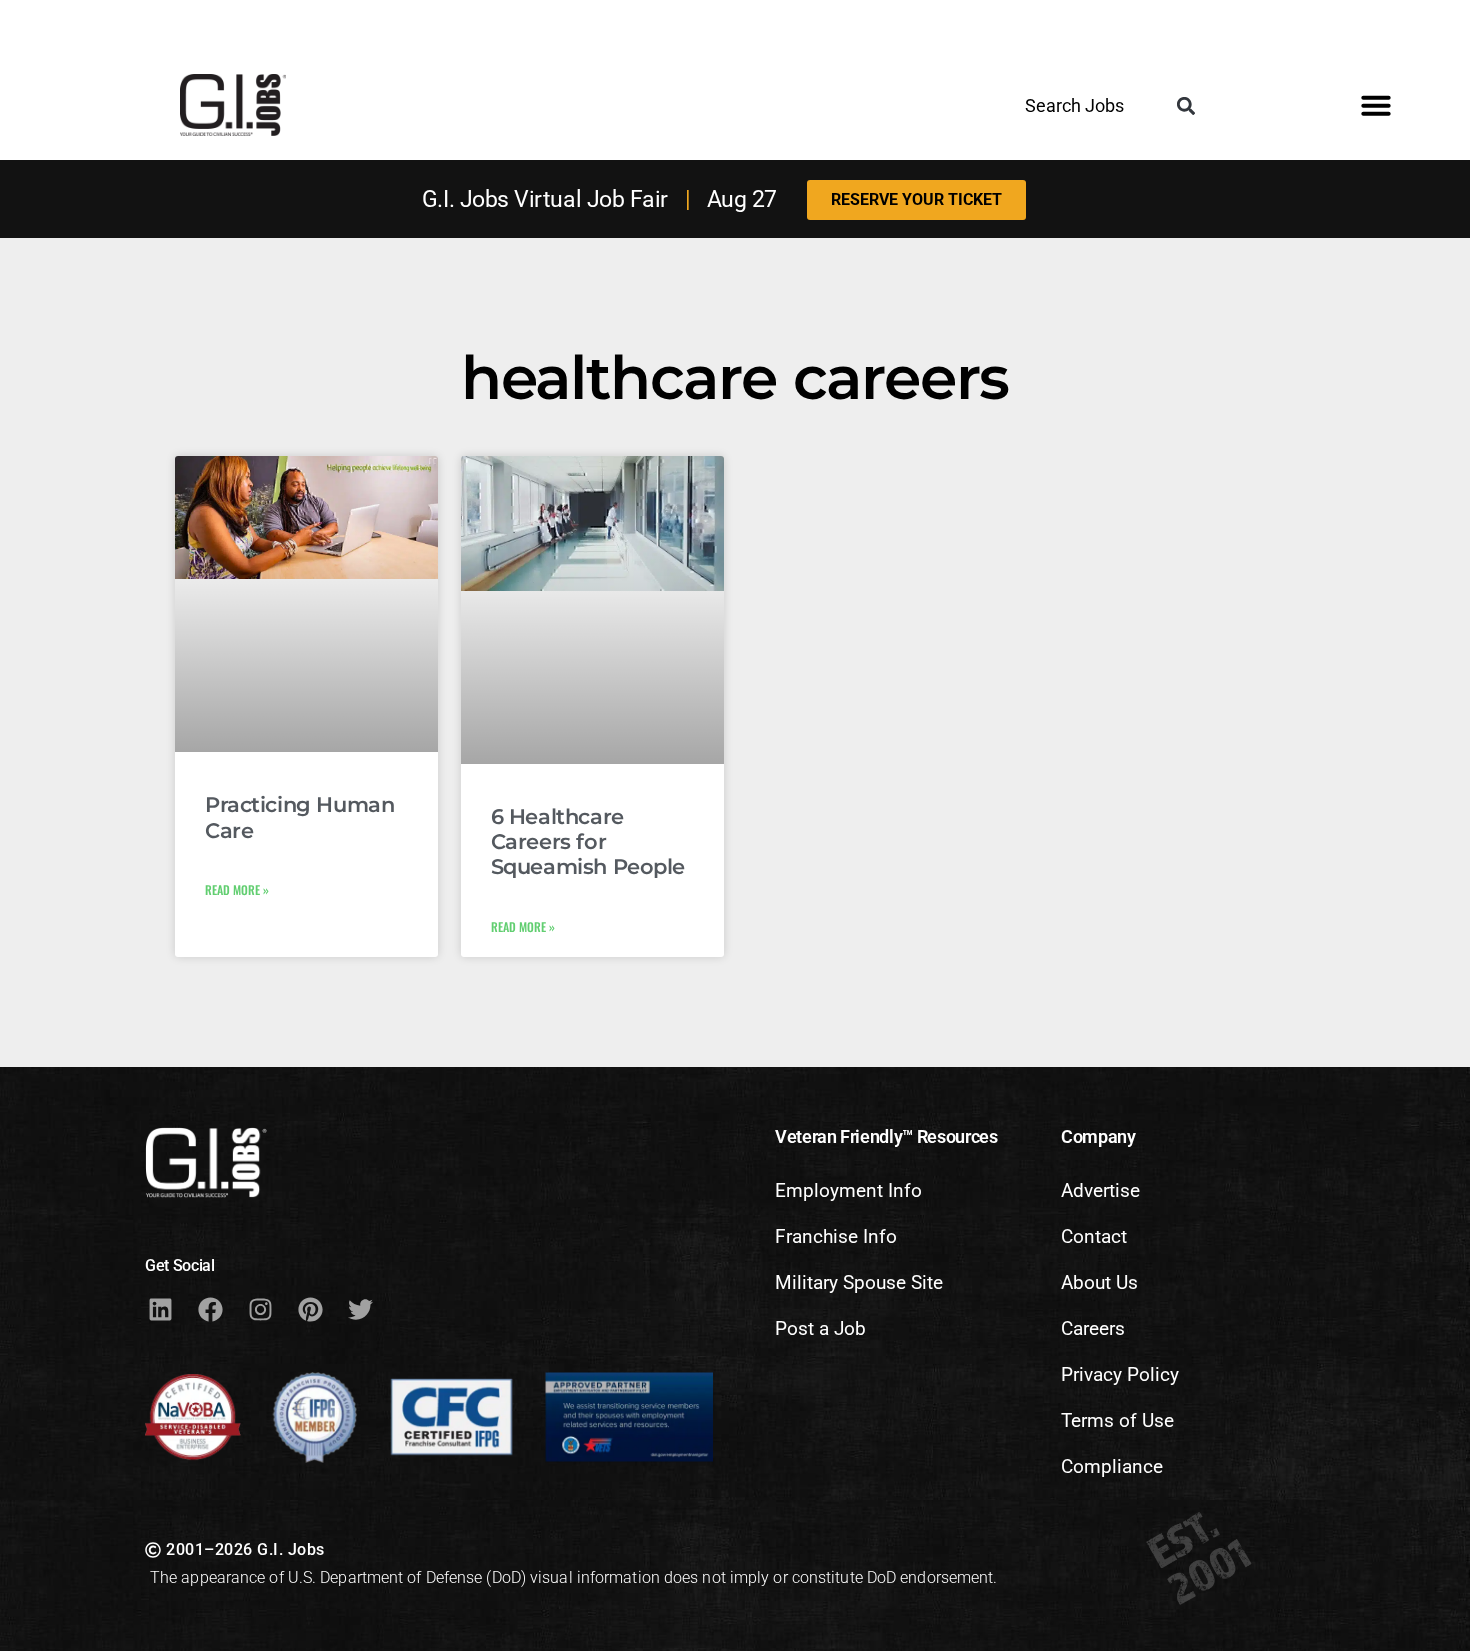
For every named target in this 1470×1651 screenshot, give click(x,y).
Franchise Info (836, 1236)
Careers (1093, 1328)
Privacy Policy (1120, 1374)
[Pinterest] (310, 1309)
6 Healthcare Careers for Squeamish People (588, 841)
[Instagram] (260, 1309)
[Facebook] (210, 1309)
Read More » (237, 889)
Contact (1094, 1236)
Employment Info (848, 1190)
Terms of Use (1117, 1420)
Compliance (1112, 1466)
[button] (1185, 106)
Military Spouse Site (859, 1282)
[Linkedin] (160, 1309)
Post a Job (820, 1328)
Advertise (1100, 1190)
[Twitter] (360, 1309)
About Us (1099, 1282)
